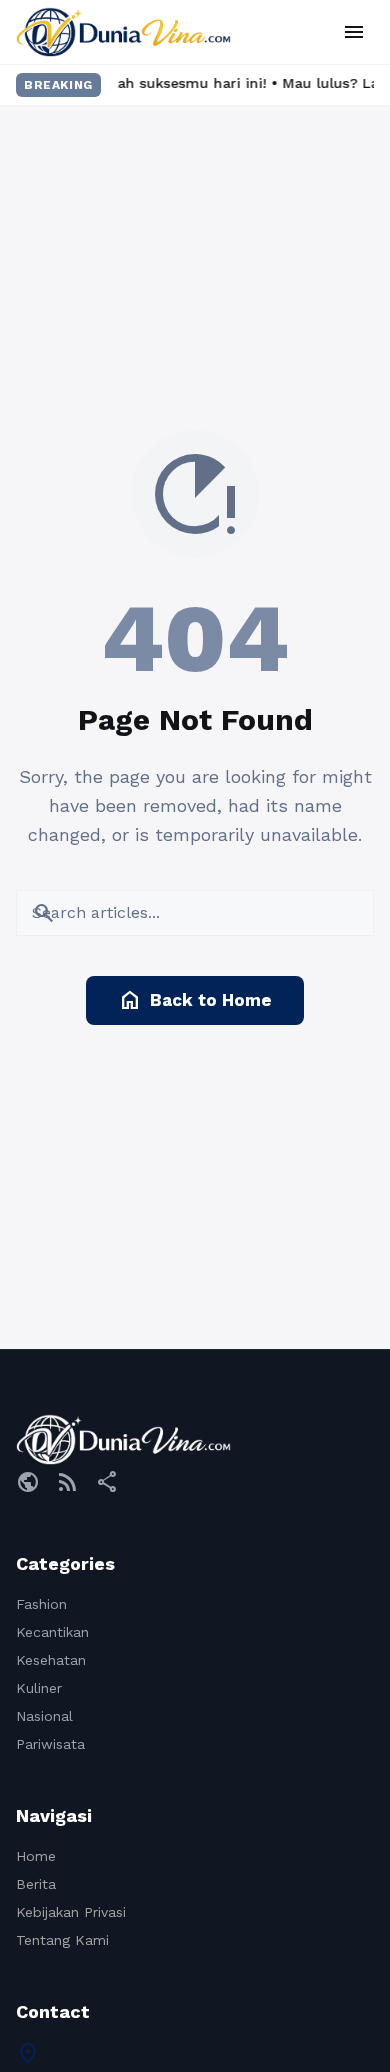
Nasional (44, 1716)
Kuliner (39, 1688)
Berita (36, 1884)
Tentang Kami (62, 1940)
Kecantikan (52, 1632)
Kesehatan (51, 1660)
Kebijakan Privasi (71, 1912)
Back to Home (195, 1000)
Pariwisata (50, 1744)
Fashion (41, 1604)
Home (36, 1856)
